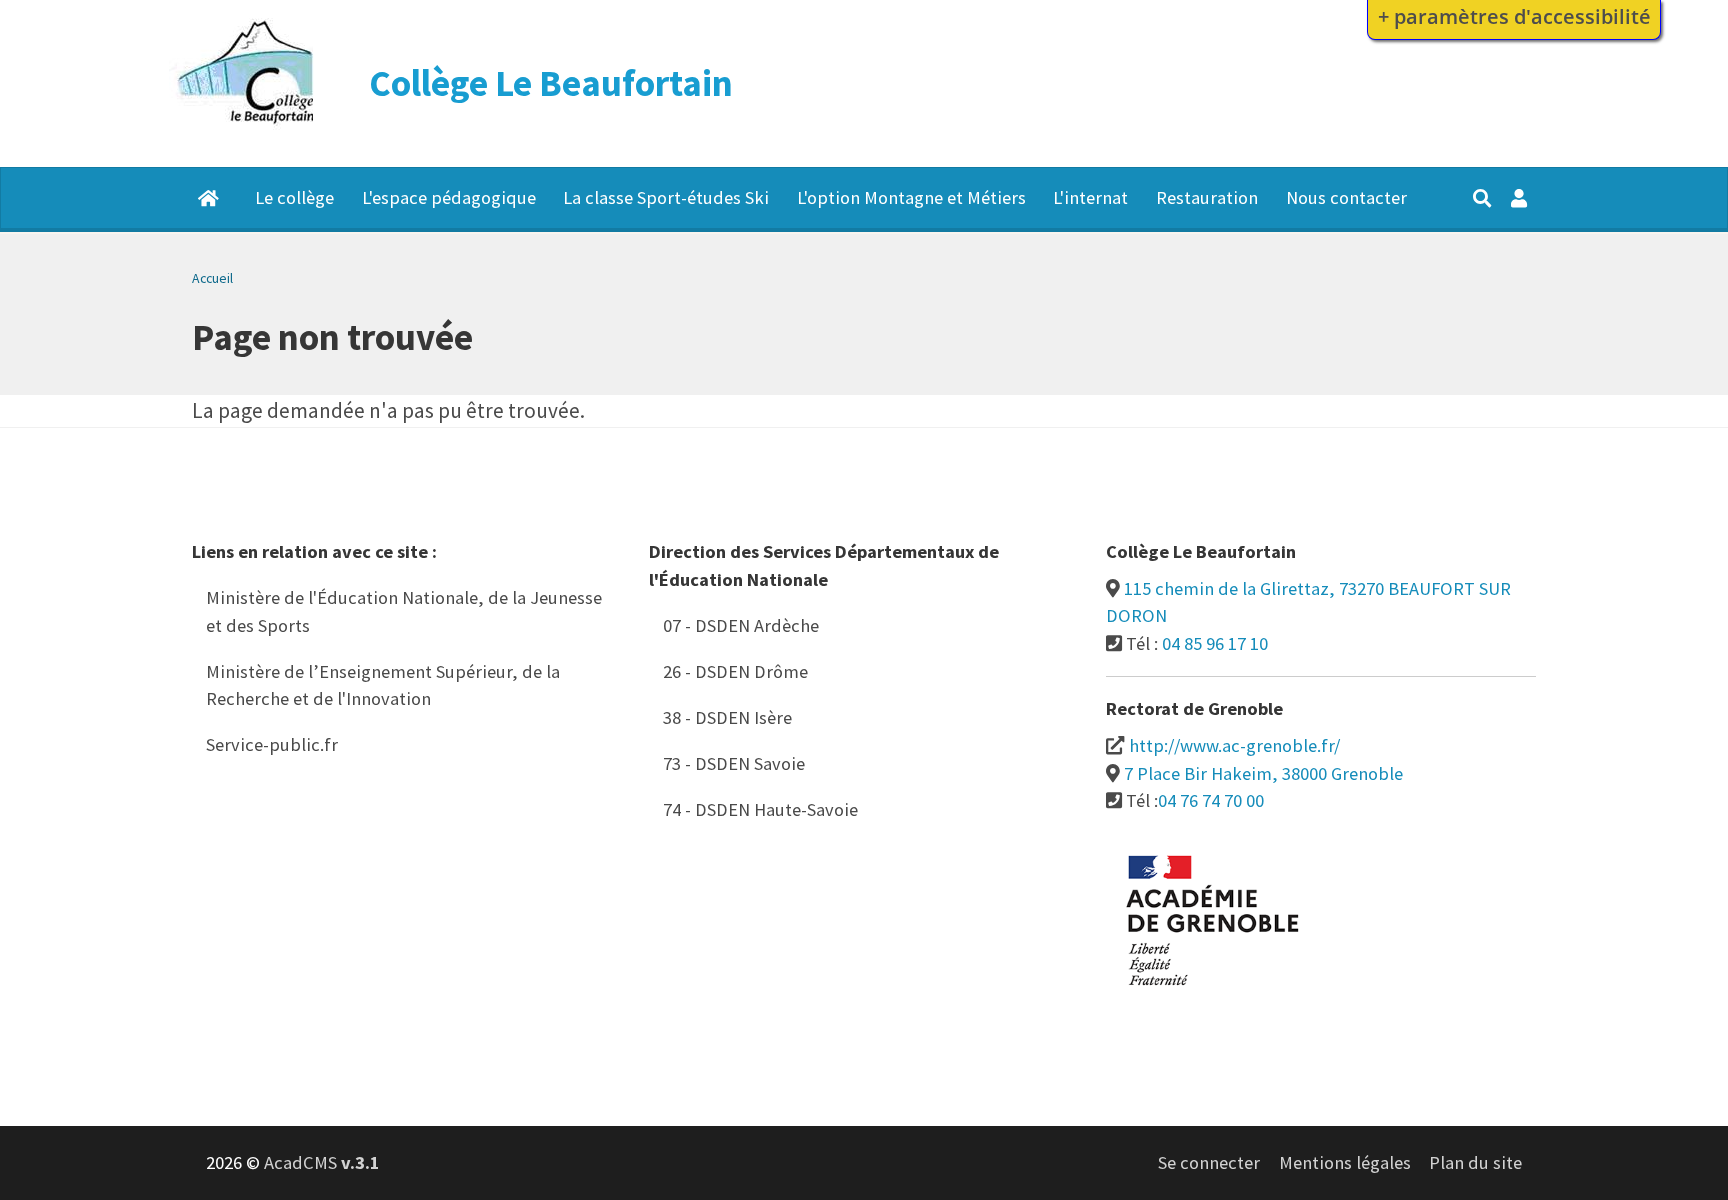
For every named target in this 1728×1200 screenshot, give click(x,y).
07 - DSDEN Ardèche (741, 625)
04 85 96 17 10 (1215, 643)
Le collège (294, 197)
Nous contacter (1346, 197)
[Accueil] (250, 134)
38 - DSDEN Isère (727, 717)
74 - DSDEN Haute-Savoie (760, 809)
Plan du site (1475, 1162)
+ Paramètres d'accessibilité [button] (1514, 16)
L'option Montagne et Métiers (911, 197)
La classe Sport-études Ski (666, 197)
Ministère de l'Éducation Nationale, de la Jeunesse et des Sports (404, 611)
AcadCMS (322, 1162)
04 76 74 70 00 (1211, 800)
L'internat (1090, 197)
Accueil (212, 278)
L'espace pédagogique (449, 197)
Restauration (1207, 197)
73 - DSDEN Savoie (734, 763)
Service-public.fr (272, 744)
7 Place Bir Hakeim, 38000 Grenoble (1263, 773)
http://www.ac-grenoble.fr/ (1234, 745)
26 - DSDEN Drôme (735, 671)
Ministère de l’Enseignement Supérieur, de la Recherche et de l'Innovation (383, 685)
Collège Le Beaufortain (551, 83)
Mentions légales (1345, 1162)
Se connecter (1209, 1162)
